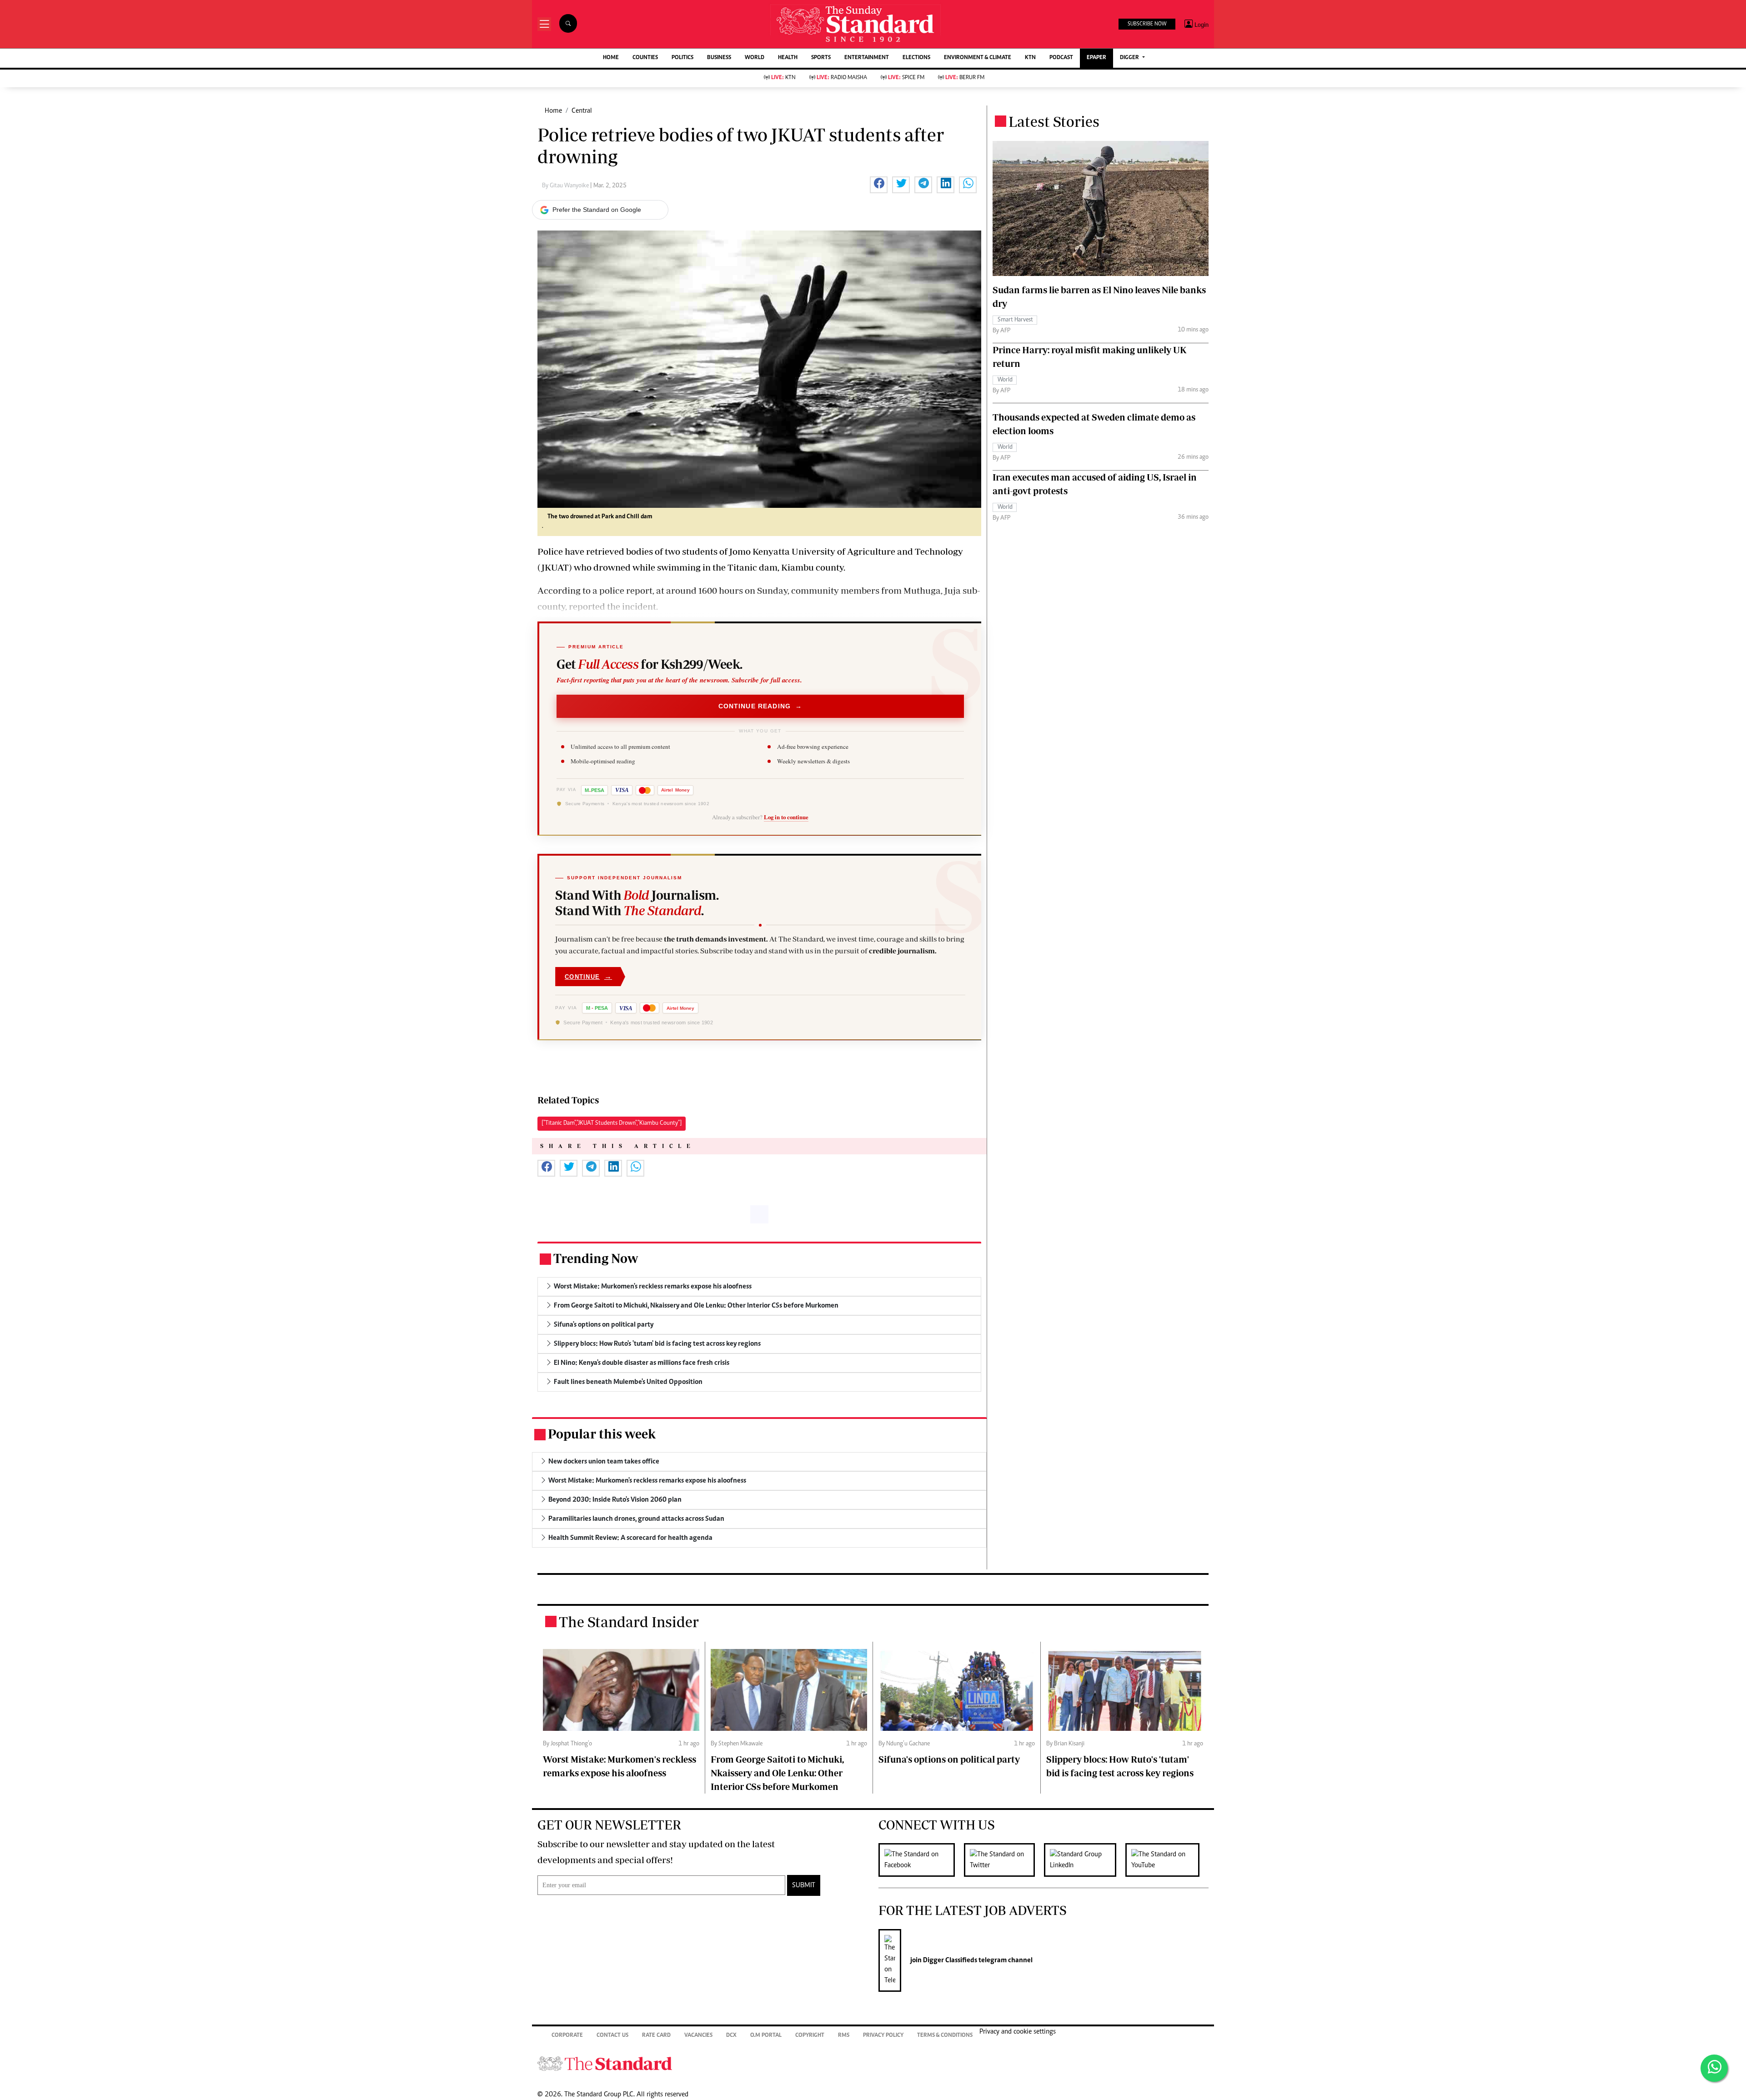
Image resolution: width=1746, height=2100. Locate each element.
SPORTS (821, 58)
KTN (1030, 58)
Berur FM (965, 78)
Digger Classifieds (949, 1960)
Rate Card (656, 2036)
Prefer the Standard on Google (597, 210)
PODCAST (1061, 58)
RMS (844, 2036)
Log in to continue (786, 817)
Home (553, 111)
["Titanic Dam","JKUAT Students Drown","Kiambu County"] (612, 1123)
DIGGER (1130, 58)
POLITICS (682, 58)
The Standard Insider (629, 1622)
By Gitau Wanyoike (566, 186)
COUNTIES (645, 58)
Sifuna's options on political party (949, 1759)
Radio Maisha (842, 78)
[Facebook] (921, 1860)
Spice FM (906, 78)
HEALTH (788, 58)
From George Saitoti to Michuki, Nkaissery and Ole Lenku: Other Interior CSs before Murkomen (777, 1773)
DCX (731, 2036)
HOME (611, 58)
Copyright (810, 2036)
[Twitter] (1004, 1860)
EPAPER (1096, 58)
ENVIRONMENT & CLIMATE (978, 58)
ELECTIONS (916, 58)
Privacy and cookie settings (1018, 2032)
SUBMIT (804, 1885)
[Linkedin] (1085, 1860)
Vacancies (698, 2036)
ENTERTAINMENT (867, 58)
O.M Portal (766, 2036)
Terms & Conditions (945, 2036)
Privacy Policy (883, 2036)
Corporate (567, 2036)
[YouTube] (1167, 1860)
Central (582, 111)
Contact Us (612, 2036)
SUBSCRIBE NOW (1147, 24)
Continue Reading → (760, 706)
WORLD (755, 58)
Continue (588, 976)
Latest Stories (1054, 121)
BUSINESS (719, 58)
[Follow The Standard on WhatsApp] (1714, 2068)
